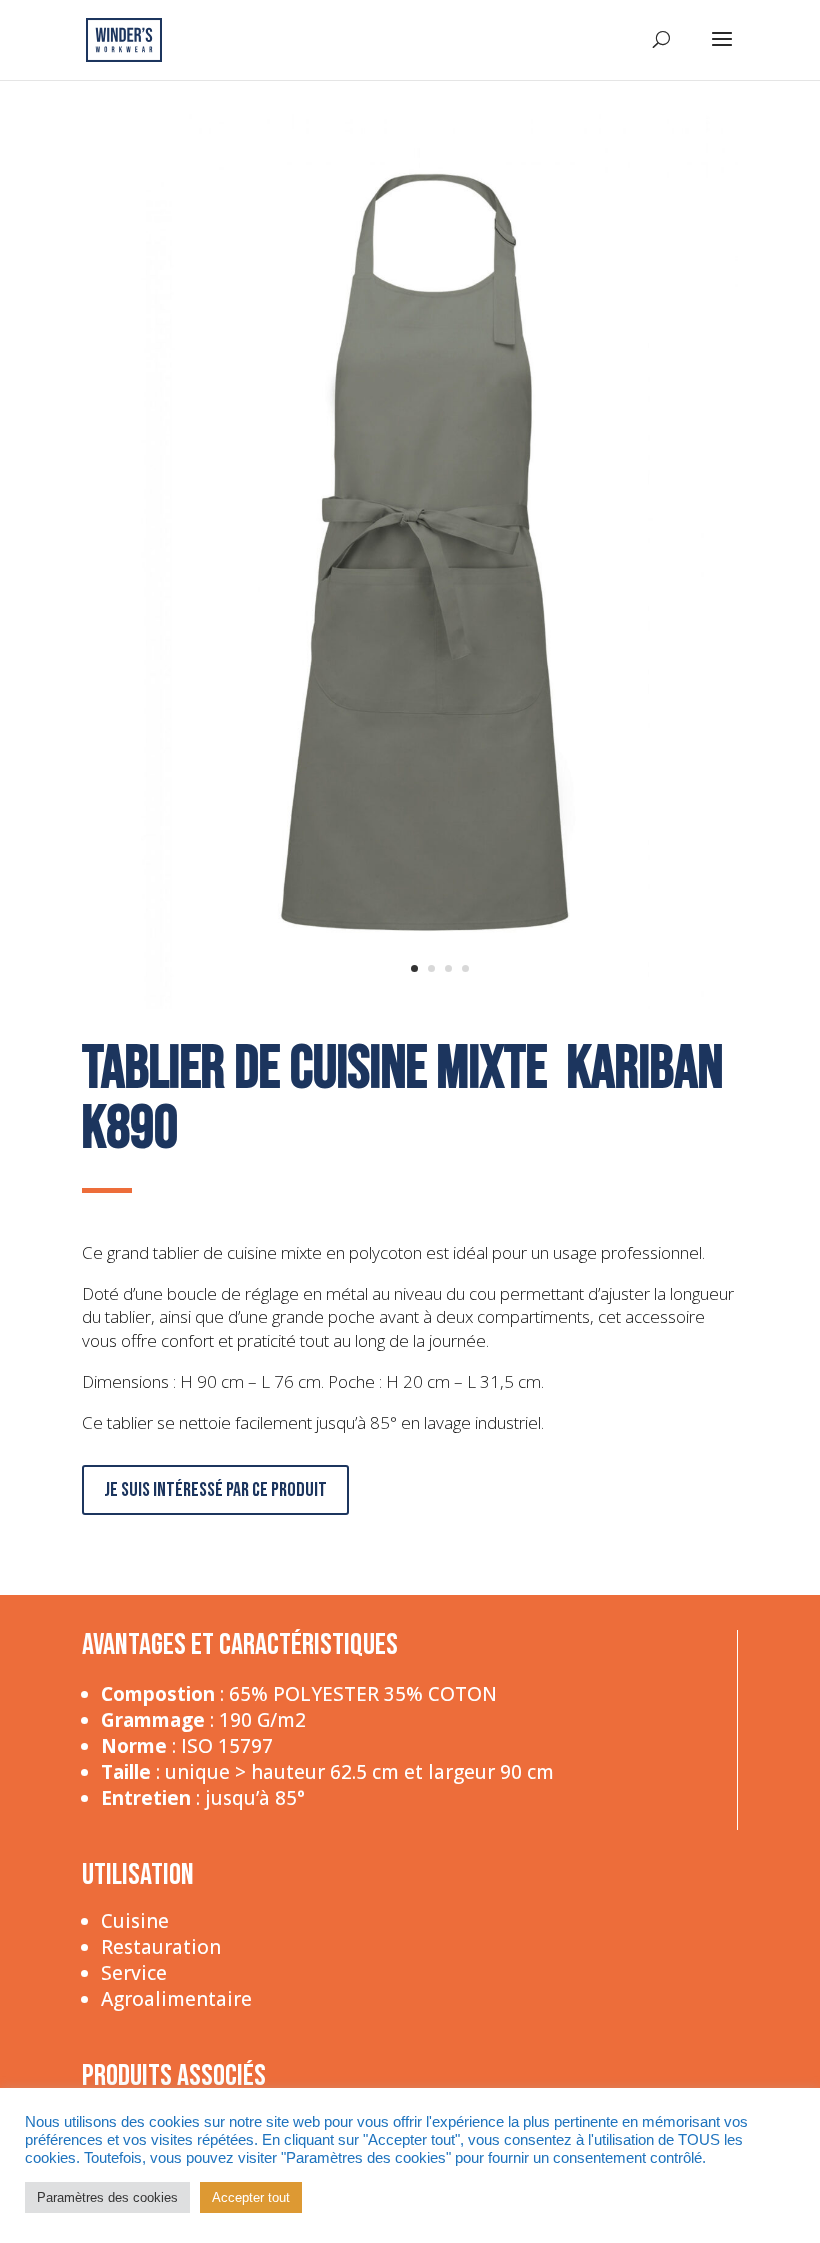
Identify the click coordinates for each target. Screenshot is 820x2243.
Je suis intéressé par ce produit (215, 1490)
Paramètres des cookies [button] (107, 2197)
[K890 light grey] (439, 1004)
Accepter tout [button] (251, 2197)
